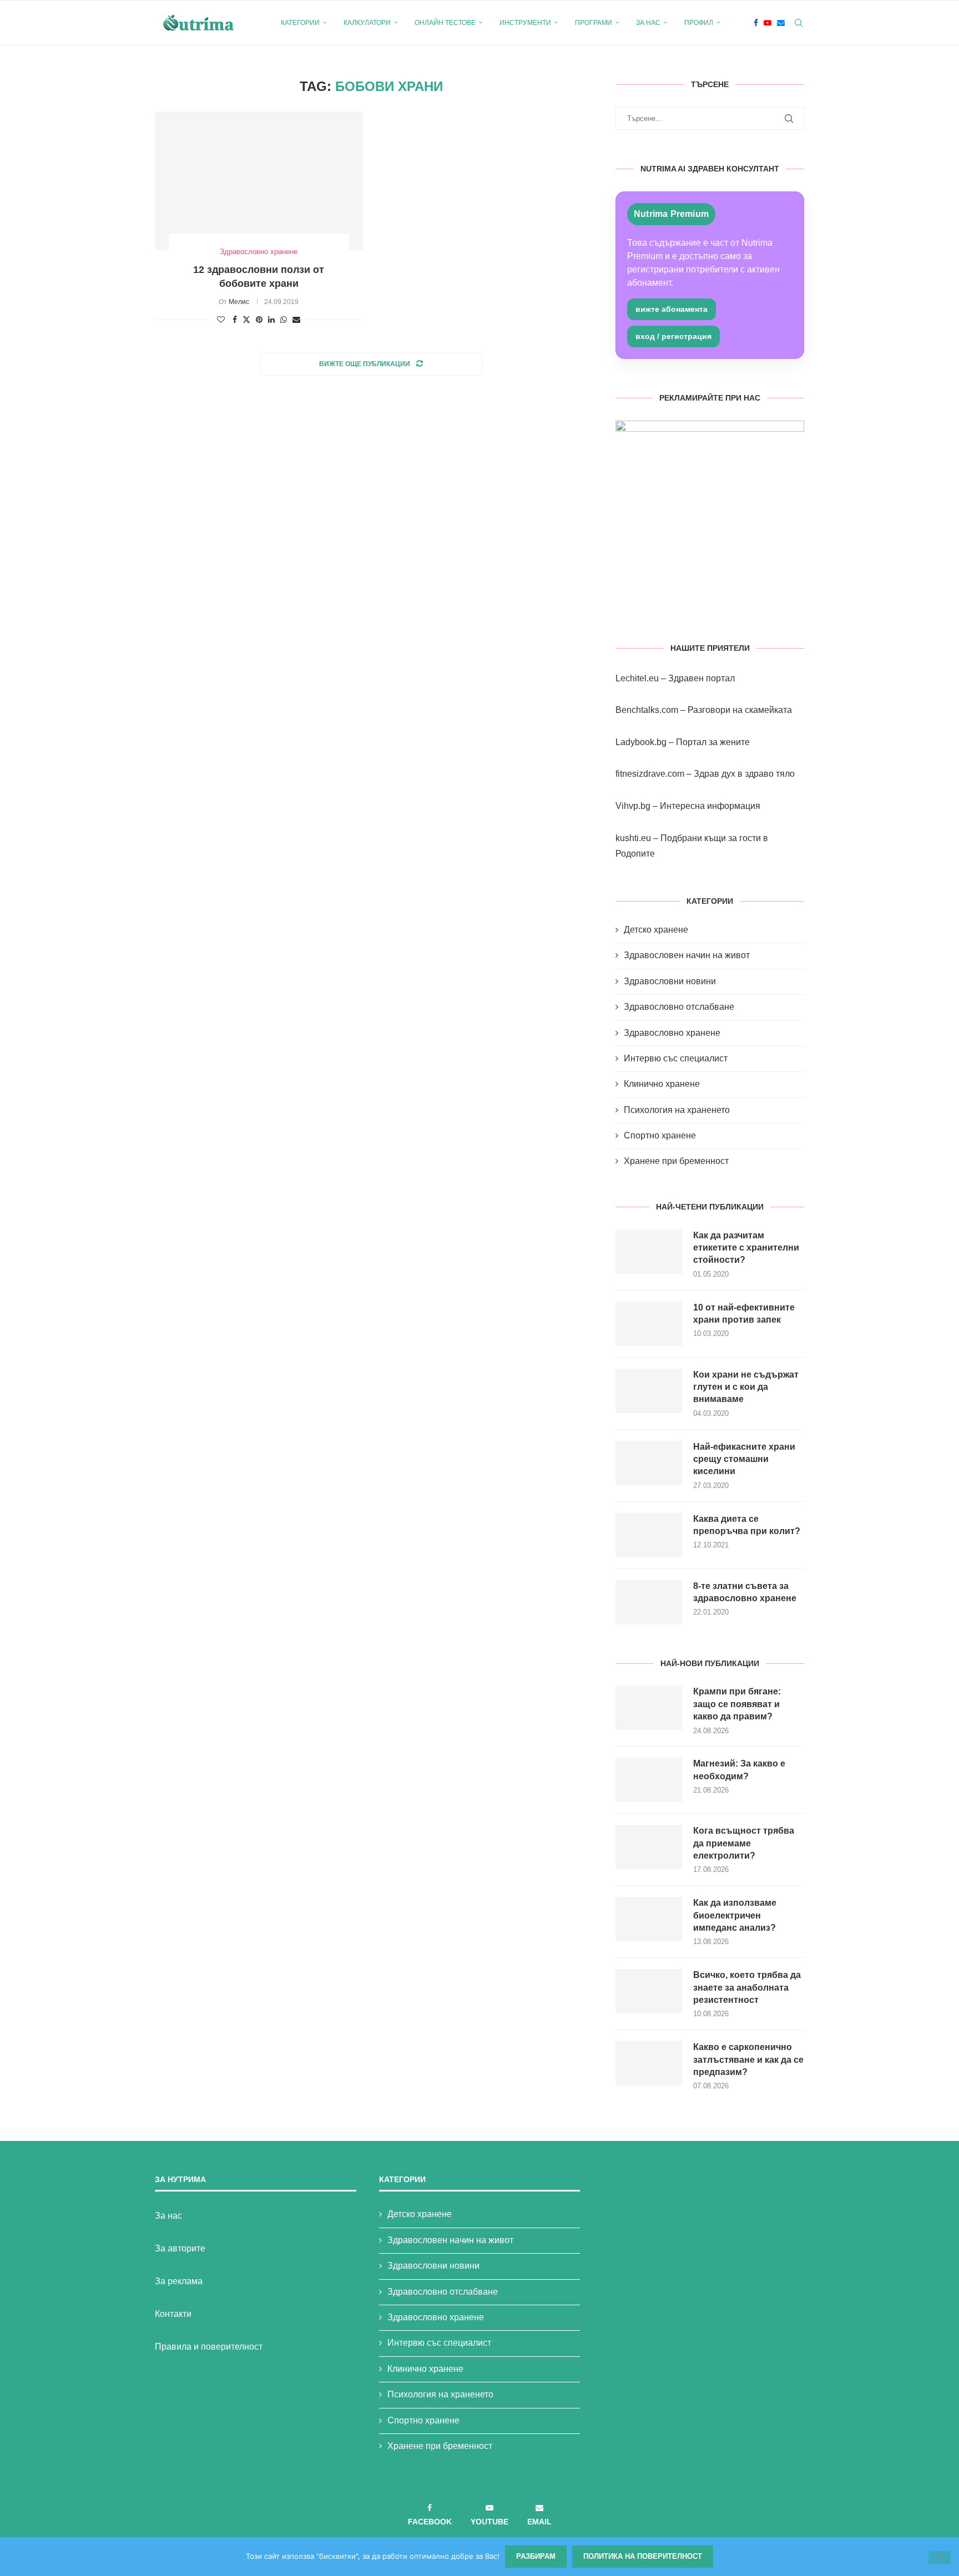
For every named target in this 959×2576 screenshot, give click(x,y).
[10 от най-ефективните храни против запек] (649, 1324)
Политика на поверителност (643, 2556)
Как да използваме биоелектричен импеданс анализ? (735, 1915)
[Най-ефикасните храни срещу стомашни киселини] (649, 1463)
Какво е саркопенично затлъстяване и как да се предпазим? (748, 2059)
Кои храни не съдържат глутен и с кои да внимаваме (746, 1387)
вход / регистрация (673, 336)
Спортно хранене (660, 1135)
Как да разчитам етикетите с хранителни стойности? (746, 1248)
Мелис (239, 302)
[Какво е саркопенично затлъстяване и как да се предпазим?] (649, 2063)
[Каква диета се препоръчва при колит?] (649, 1535)
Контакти (173, 2314)
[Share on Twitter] (246, 319)
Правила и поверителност (209, 2347)
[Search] (799, 23)
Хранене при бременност (676, 1161)
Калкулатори (367, 23)
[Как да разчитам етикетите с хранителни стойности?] (649, 1252)
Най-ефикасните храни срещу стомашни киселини (744, 1459)
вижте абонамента (672, 309)
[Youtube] (768, 23)
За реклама (179, 2281)
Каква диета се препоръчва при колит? (747, 1525)
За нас (648, 23)
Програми (594, 23)
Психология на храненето (677, 1110)
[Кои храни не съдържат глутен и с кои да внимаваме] (649, 1391)
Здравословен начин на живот (687, 955)
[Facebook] (756, 23)
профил (699, 23)
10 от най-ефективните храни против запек (744, 1314)
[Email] (781, 23)
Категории (300, 23)
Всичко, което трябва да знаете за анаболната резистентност (747, 1987)
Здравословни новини (670, 981)
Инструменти (525, 23)
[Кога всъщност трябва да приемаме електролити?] (649, 1847)
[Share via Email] (296, 320)
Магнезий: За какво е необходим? (739, 1770)
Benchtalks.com (647, 710)
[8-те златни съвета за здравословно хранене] (649, 1602)
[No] (940, 2558)
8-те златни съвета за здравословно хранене (745, 1592)
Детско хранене (656, 930)
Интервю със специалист (676, 1058)
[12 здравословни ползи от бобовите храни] (259, 181)
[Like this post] (221, 320)
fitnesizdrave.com (650, 774)
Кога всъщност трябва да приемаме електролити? (744, 1843)
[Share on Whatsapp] (284, 320)
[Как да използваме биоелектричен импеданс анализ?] (649, 1919)
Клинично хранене (662, 1084)
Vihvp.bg (633, 806)
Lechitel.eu (637, 678)
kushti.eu (633, 838)
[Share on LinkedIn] (271, 320)
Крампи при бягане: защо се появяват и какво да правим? (737, 1704)
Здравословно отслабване (679, 1007)
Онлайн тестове (445, 23)
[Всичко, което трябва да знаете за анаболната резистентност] (649, 1991)
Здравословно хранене (672, 1033)
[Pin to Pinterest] (259, 320)
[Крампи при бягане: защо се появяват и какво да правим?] (649, 1708)
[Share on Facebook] (235, 320)
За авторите (180, 2248)
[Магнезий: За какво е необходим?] (649, 1780)
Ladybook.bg (641, 742)
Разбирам (536, 2556)
